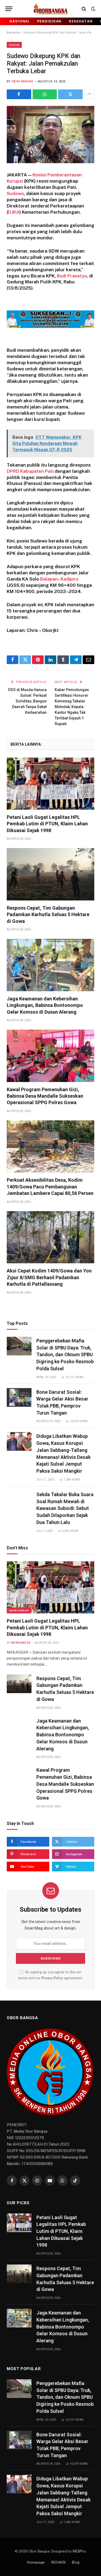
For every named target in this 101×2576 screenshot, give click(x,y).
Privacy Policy (52, 1978)
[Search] (84, 9)
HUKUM (14, 45)
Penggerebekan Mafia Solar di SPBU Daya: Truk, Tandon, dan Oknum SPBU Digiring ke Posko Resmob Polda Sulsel (65, 1355)
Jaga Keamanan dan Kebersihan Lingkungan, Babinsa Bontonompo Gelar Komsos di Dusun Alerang (45, 1005)
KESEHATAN (81, 21)
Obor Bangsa (22, 81)
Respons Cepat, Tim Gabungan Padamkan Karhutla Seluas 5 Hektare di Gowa (48, 915)
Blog (76, 2562)
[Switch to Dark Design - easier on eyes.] (93, 9)
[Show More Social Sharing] (89, 94)
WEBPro (79, 2551)
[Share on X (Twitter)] (70, 94)
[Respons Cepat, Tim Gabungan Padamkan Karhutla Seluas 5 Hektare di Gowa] (50, 874)
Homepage (36, 2562)
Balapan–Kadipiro (59, 579)
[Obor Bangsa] (50, 9)
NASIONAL (20, 21)
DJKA (14, 212)
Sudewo (15, 193)
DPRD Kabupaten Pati (30, 471)
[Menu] (9, 9)
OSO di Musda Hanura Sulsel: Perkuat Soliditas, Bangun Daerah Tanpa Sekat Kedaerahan (27, 701)
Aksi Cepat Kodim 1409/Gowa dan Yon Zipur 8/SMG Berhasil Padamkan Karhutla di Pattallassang (49, 1277)
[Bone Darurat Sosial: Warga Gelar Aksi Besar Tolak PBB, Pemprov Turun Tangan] (19, 1397)
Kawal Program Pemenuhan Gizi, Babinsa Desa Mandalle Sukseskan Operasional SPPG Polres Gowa (45, 1096)
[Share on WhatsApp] (45, 94)
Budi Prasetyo (72, 276)
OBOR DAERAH (19, 1610)
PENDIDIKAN (49, 21)
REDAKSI (58, 2562)
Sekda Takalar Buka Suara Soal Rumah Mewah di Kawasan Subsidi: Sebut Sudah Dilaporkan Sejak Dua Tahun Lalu (65, 1508)
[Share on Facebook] (19, 94)
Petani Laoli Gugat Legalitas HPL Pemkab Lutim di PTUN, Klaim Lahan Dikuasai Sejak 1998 (47, 824)
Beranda (13, 32)
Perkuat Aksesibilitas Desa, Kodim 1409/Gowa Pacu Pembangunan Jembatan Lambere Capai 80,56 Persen (50, 1187)
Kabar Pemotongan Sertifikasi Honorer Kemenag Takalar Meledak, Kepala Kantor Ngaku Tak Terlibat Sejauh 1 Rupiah (72, 707)
